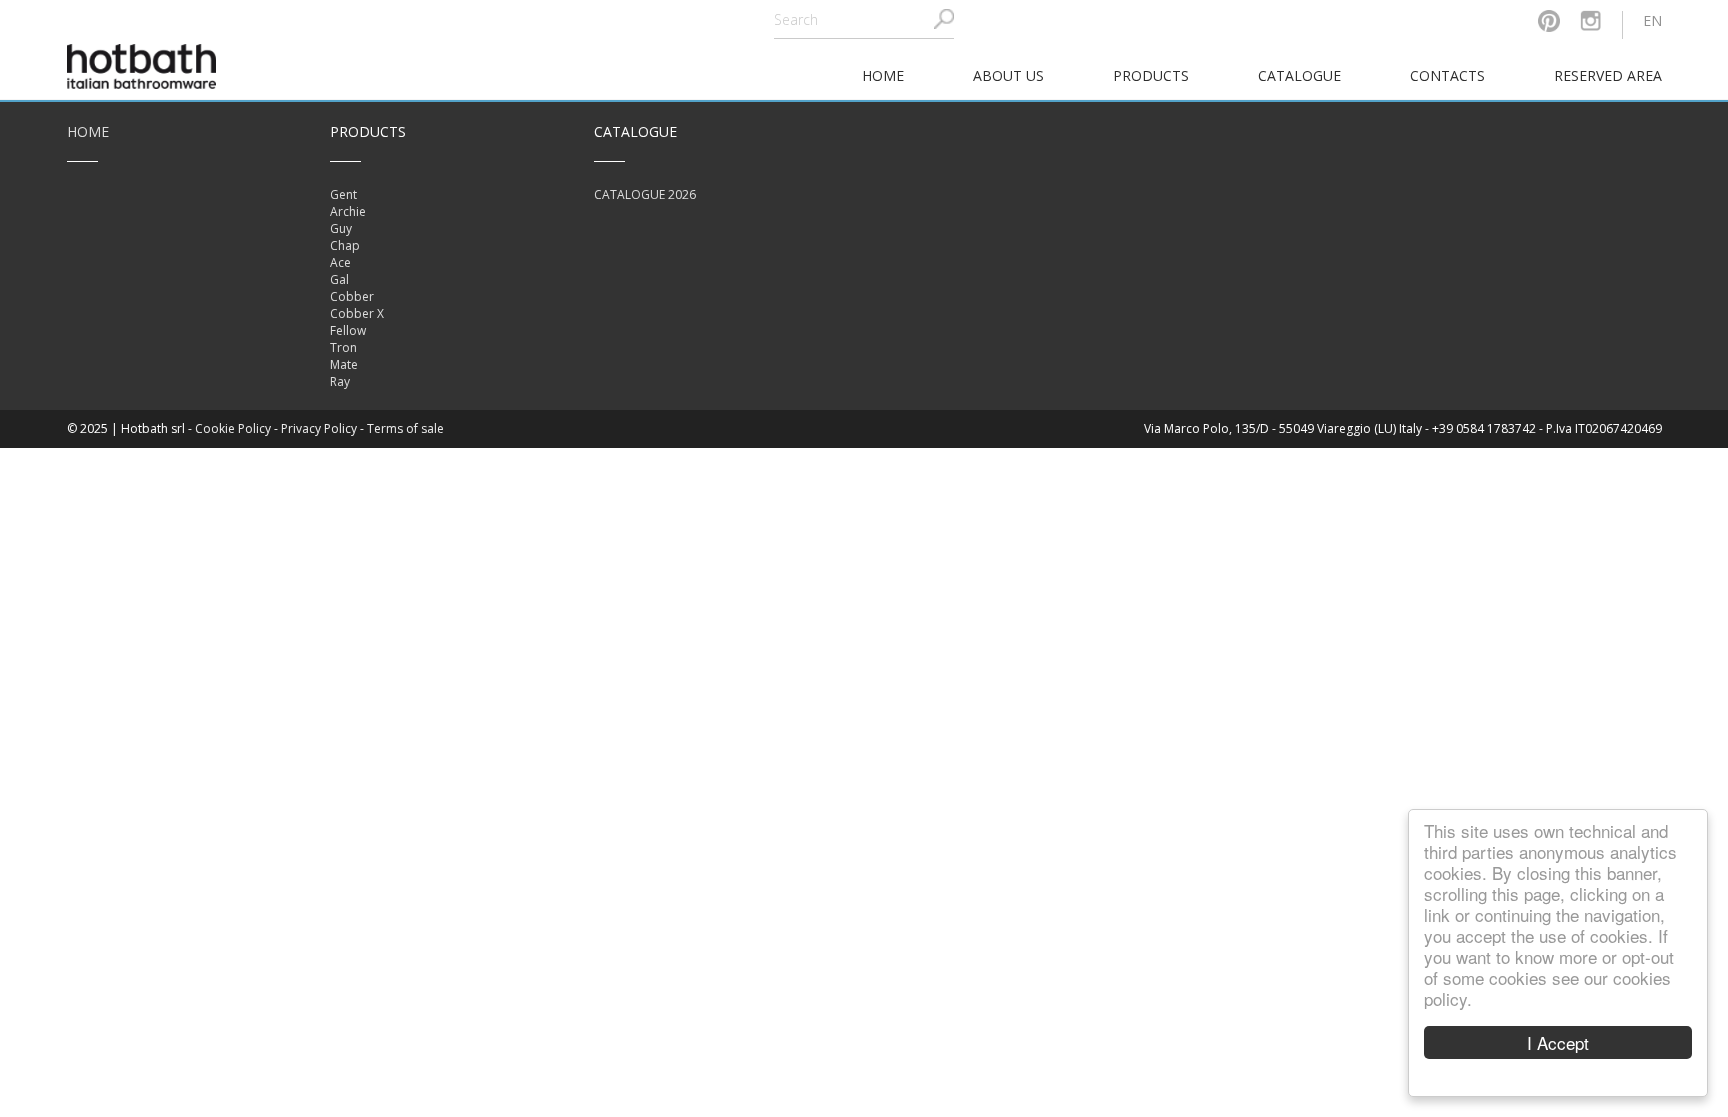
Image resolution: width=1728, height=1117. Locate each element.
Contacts (1447, 75)
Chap (345, 245)
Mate (344, 364)
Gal (339, 279)
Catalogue (1299, 75)
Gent (343, 194)
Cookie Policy (233, 428)
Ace (340, 262)
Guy (341, 228)
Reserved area (1608, 75)
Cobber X (357, 313)
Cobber (352, 296)
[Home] (142, 64)
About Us (1008, 75)
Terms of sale (405, 428)
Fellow (348, 330)
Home (88, 131)
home (883, 75)
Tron (343, 347)
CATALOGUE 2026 (645, 194)
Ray (340, 381)
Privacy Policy (319, 428)
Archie (348, 211)
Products (1151, 75)
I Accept (1558, 1042)
